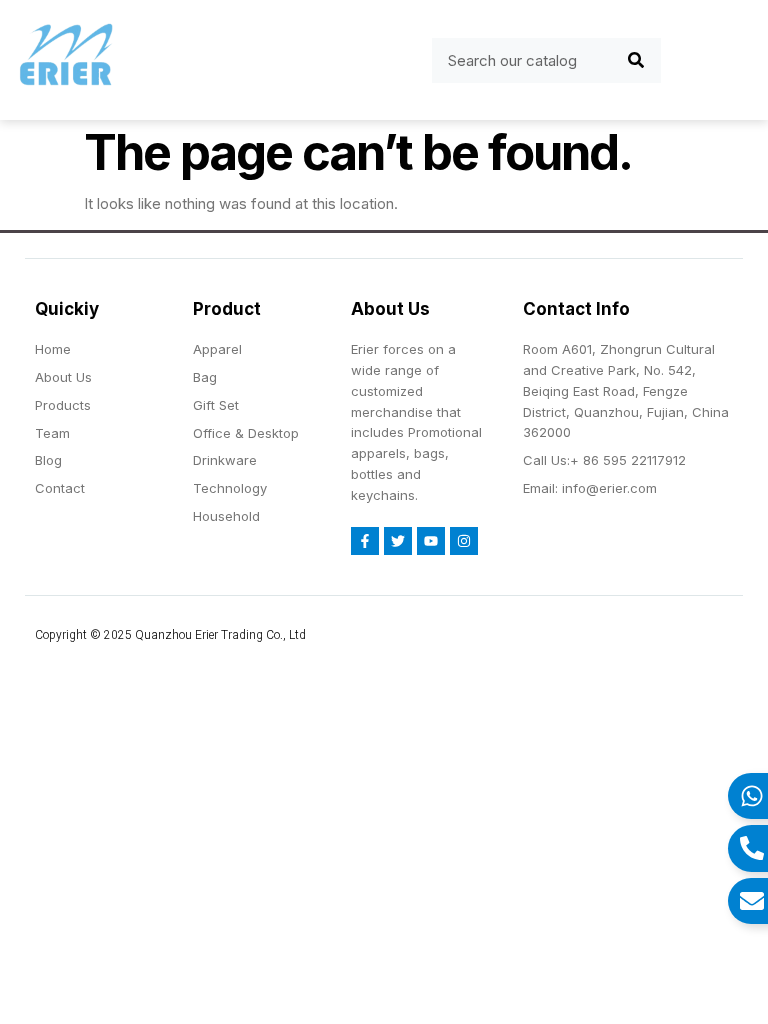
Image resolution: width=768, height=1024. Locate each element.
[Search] (636, 60)
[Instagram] (464, 541)
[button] (163, 60)
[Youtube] (431, 541)
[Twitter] (398, 541)
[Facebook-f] (365, 541)
